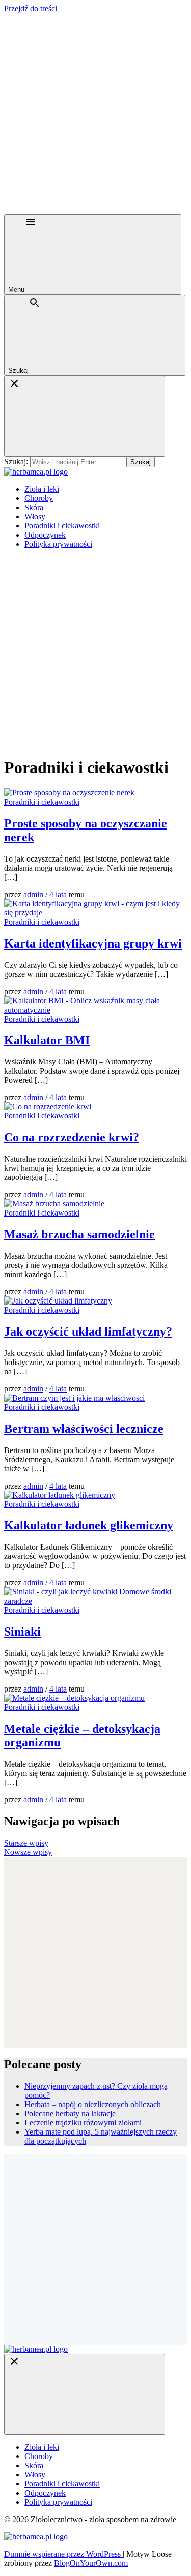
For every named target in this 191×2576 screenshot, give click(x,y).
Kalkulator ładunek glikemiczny (89, 1525)
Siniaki (22, 1632)
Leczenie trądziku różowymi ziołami (83, 2123)
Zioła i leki (42, 489)
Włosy (35, 516)
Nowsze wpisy (28, 1852)
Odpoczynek (45, 535)
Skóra (34, 507)
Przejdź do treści (31, 8)
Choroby (39, 498)
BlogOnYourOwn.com (91, 2563)
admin (33, 894)
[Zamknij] (85, 416)
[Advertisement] (95, 114)
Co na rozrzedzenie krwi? (72, 1137)
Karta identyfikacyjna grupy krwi (93, 943)
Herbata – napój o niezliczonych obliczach (93, 2104)
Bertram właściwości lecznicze (84, 1429)
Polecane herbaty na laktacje (70, 2113)
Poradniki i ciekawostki (62, 526)
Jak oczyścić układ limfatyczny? (88, 1331)
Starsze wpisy (26, 1843)
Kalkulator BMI (47, 1040)
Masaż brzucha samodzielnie (79, 1234)
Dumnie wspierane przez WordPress (63, 2554)
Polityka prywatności (58, 544)
